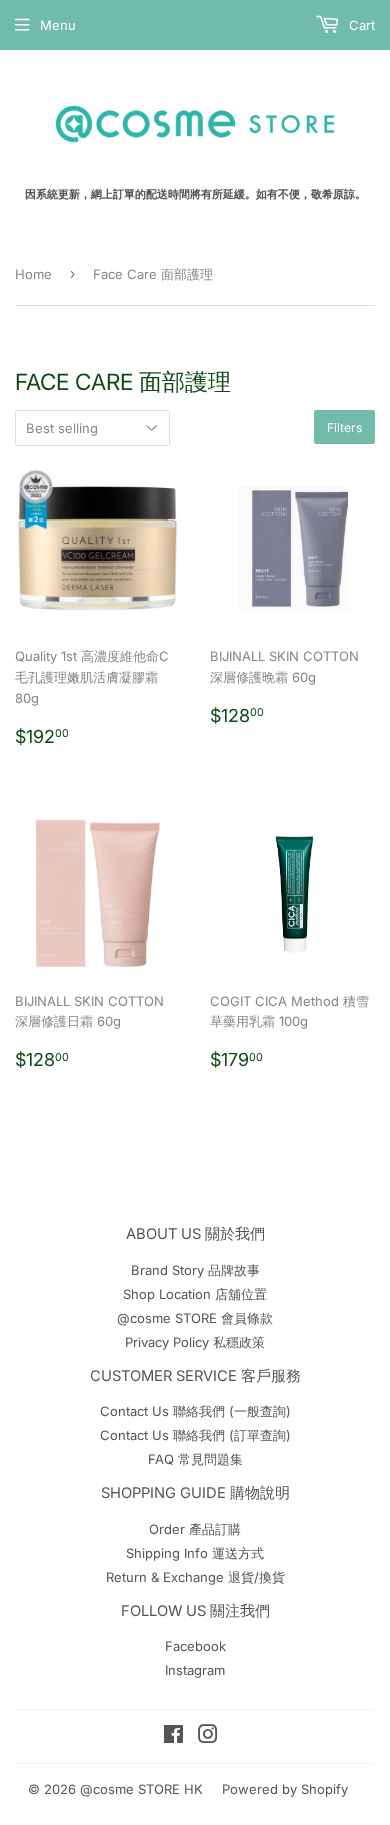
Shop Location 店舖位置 (195, 1294)
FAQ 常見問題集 (195, 1459)
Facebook (195, 1646)
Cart (360, 25)
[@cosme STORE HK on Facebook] (173, 1737)
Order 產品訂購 (195, 1529)
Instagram (195, 1670)
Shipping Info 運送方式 (195, 1553)
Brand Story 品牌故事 (195, 1270)
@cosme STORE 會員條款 (195, 1318)
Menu (58, 25)
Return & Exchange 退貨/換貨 (195, 1577)
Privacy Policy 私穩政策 (195, 1342)
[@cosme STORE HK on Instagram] (208, 1737)
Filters (344, 427)
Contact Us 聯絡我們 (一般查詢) (195, 1411)
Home (33, 274)
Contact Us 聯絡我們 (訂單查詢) (195, 1435)
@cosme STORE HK (141, 1789)
